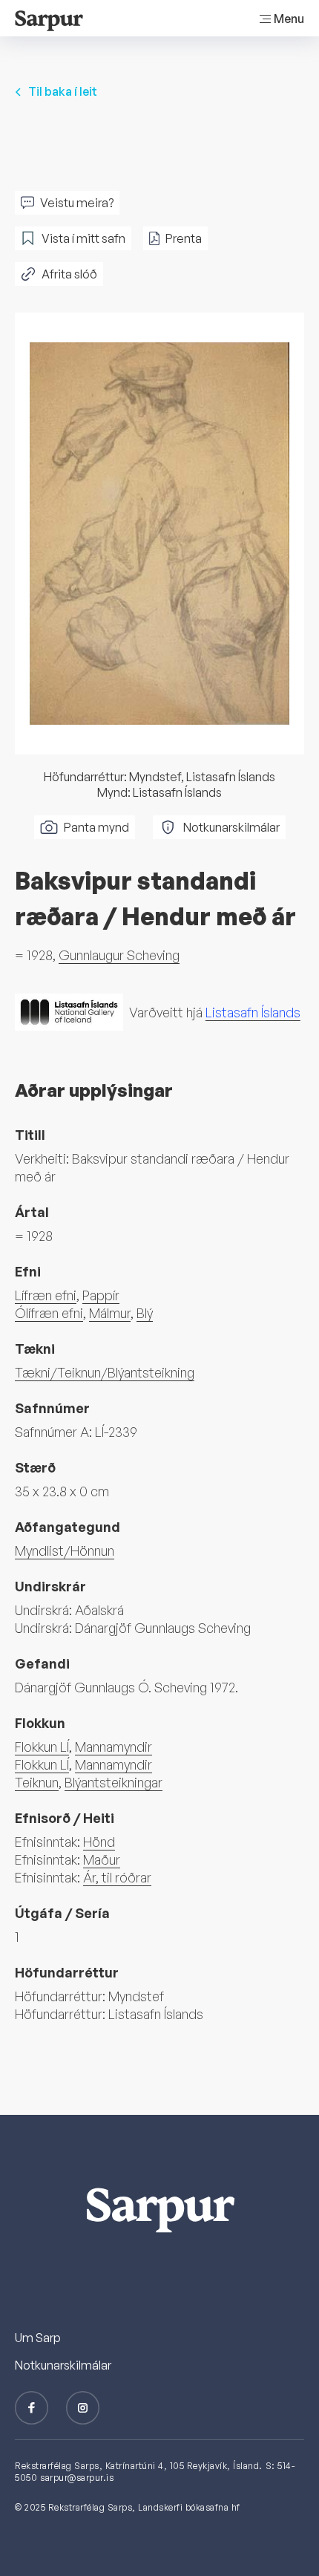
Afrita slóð (69, 274)
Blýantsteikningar (114, 1782)
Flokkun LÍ (42, 1747)
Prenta (184, 238)
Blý (145, 1313)
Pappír (101, 1295)
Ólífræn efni (49, 1313)
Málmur (110, 1313)
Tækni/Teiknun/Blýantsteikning (105, 1372)
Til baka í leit (63, 91)
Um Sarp (38, 2338)
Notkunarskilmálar (231, 827)
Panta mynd (96, 827)
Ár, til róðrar (117, 1877)
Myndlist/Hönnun (65, 1551)
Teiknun (37, 1782)
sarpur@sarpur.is (77, 2478)
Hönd (99, 1842)
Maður (102, 1859)
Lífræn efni (46, 1295)
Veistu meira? (77, 203)
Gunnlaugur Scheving (119, 955)
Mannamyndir (114, 1747)
